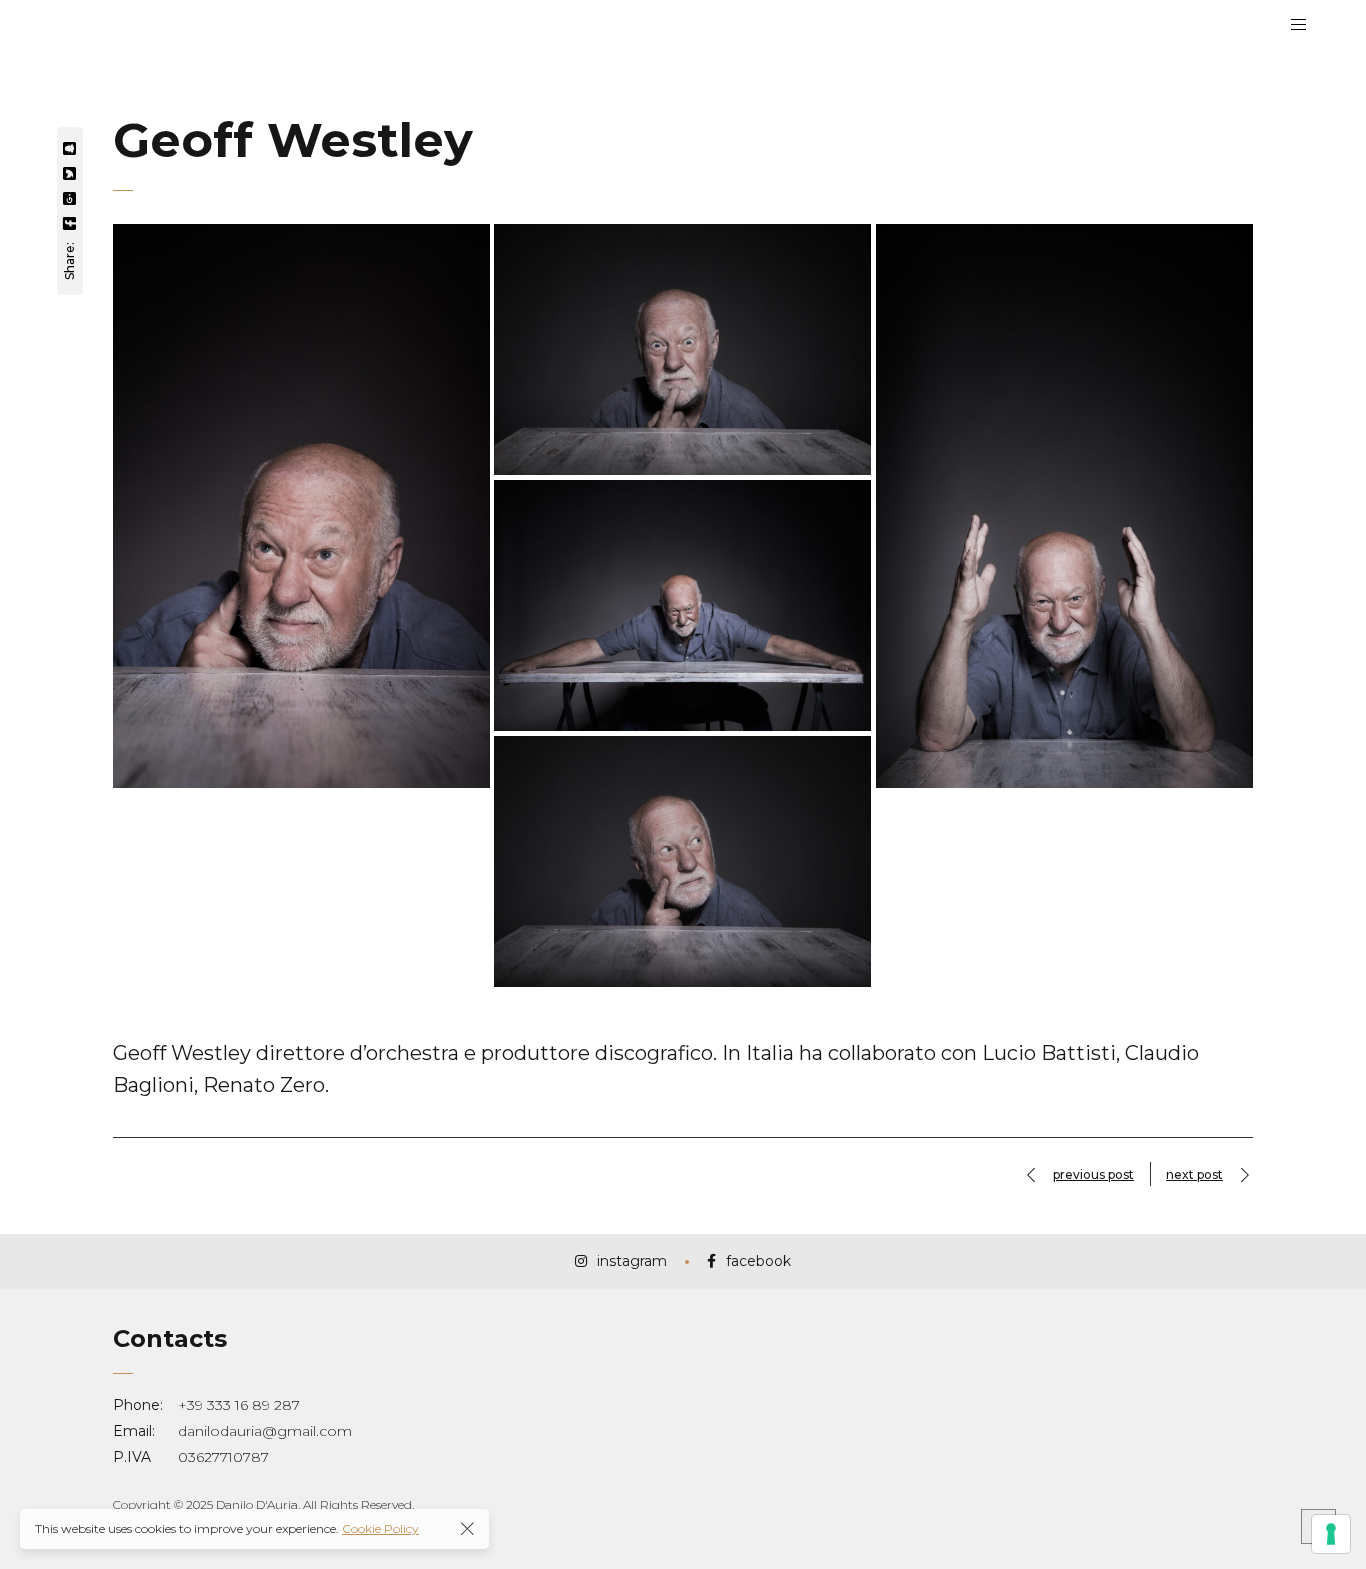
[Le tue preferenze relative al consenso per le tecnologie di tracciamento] (1331, 1534)
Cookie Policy (380, 1528)
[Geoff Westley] (301, 506)
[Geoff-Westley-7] (682, 605)
